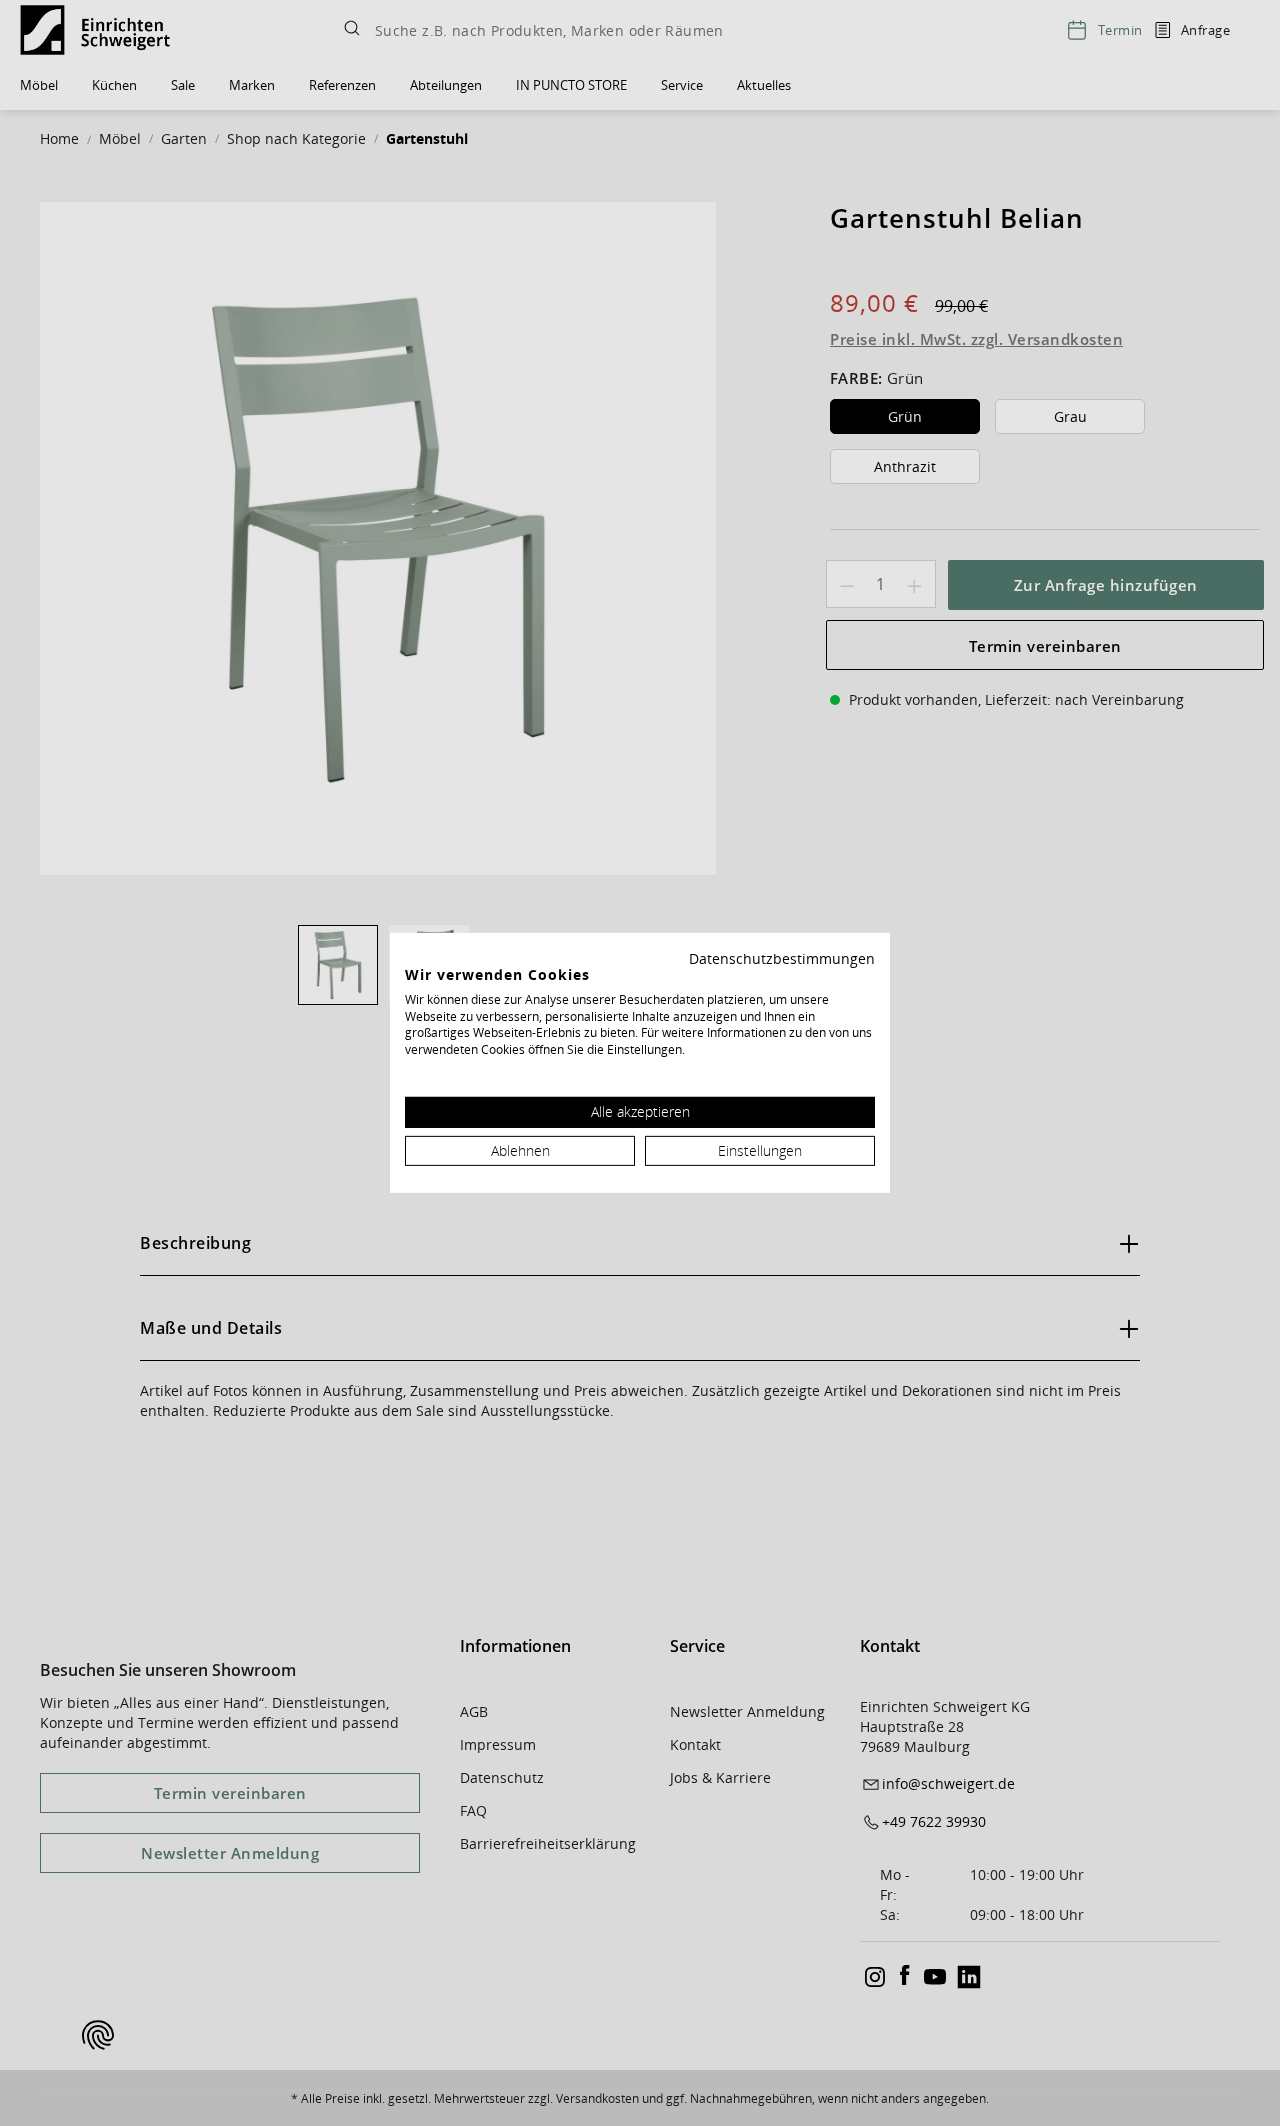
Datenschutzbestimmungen (782, 958)
